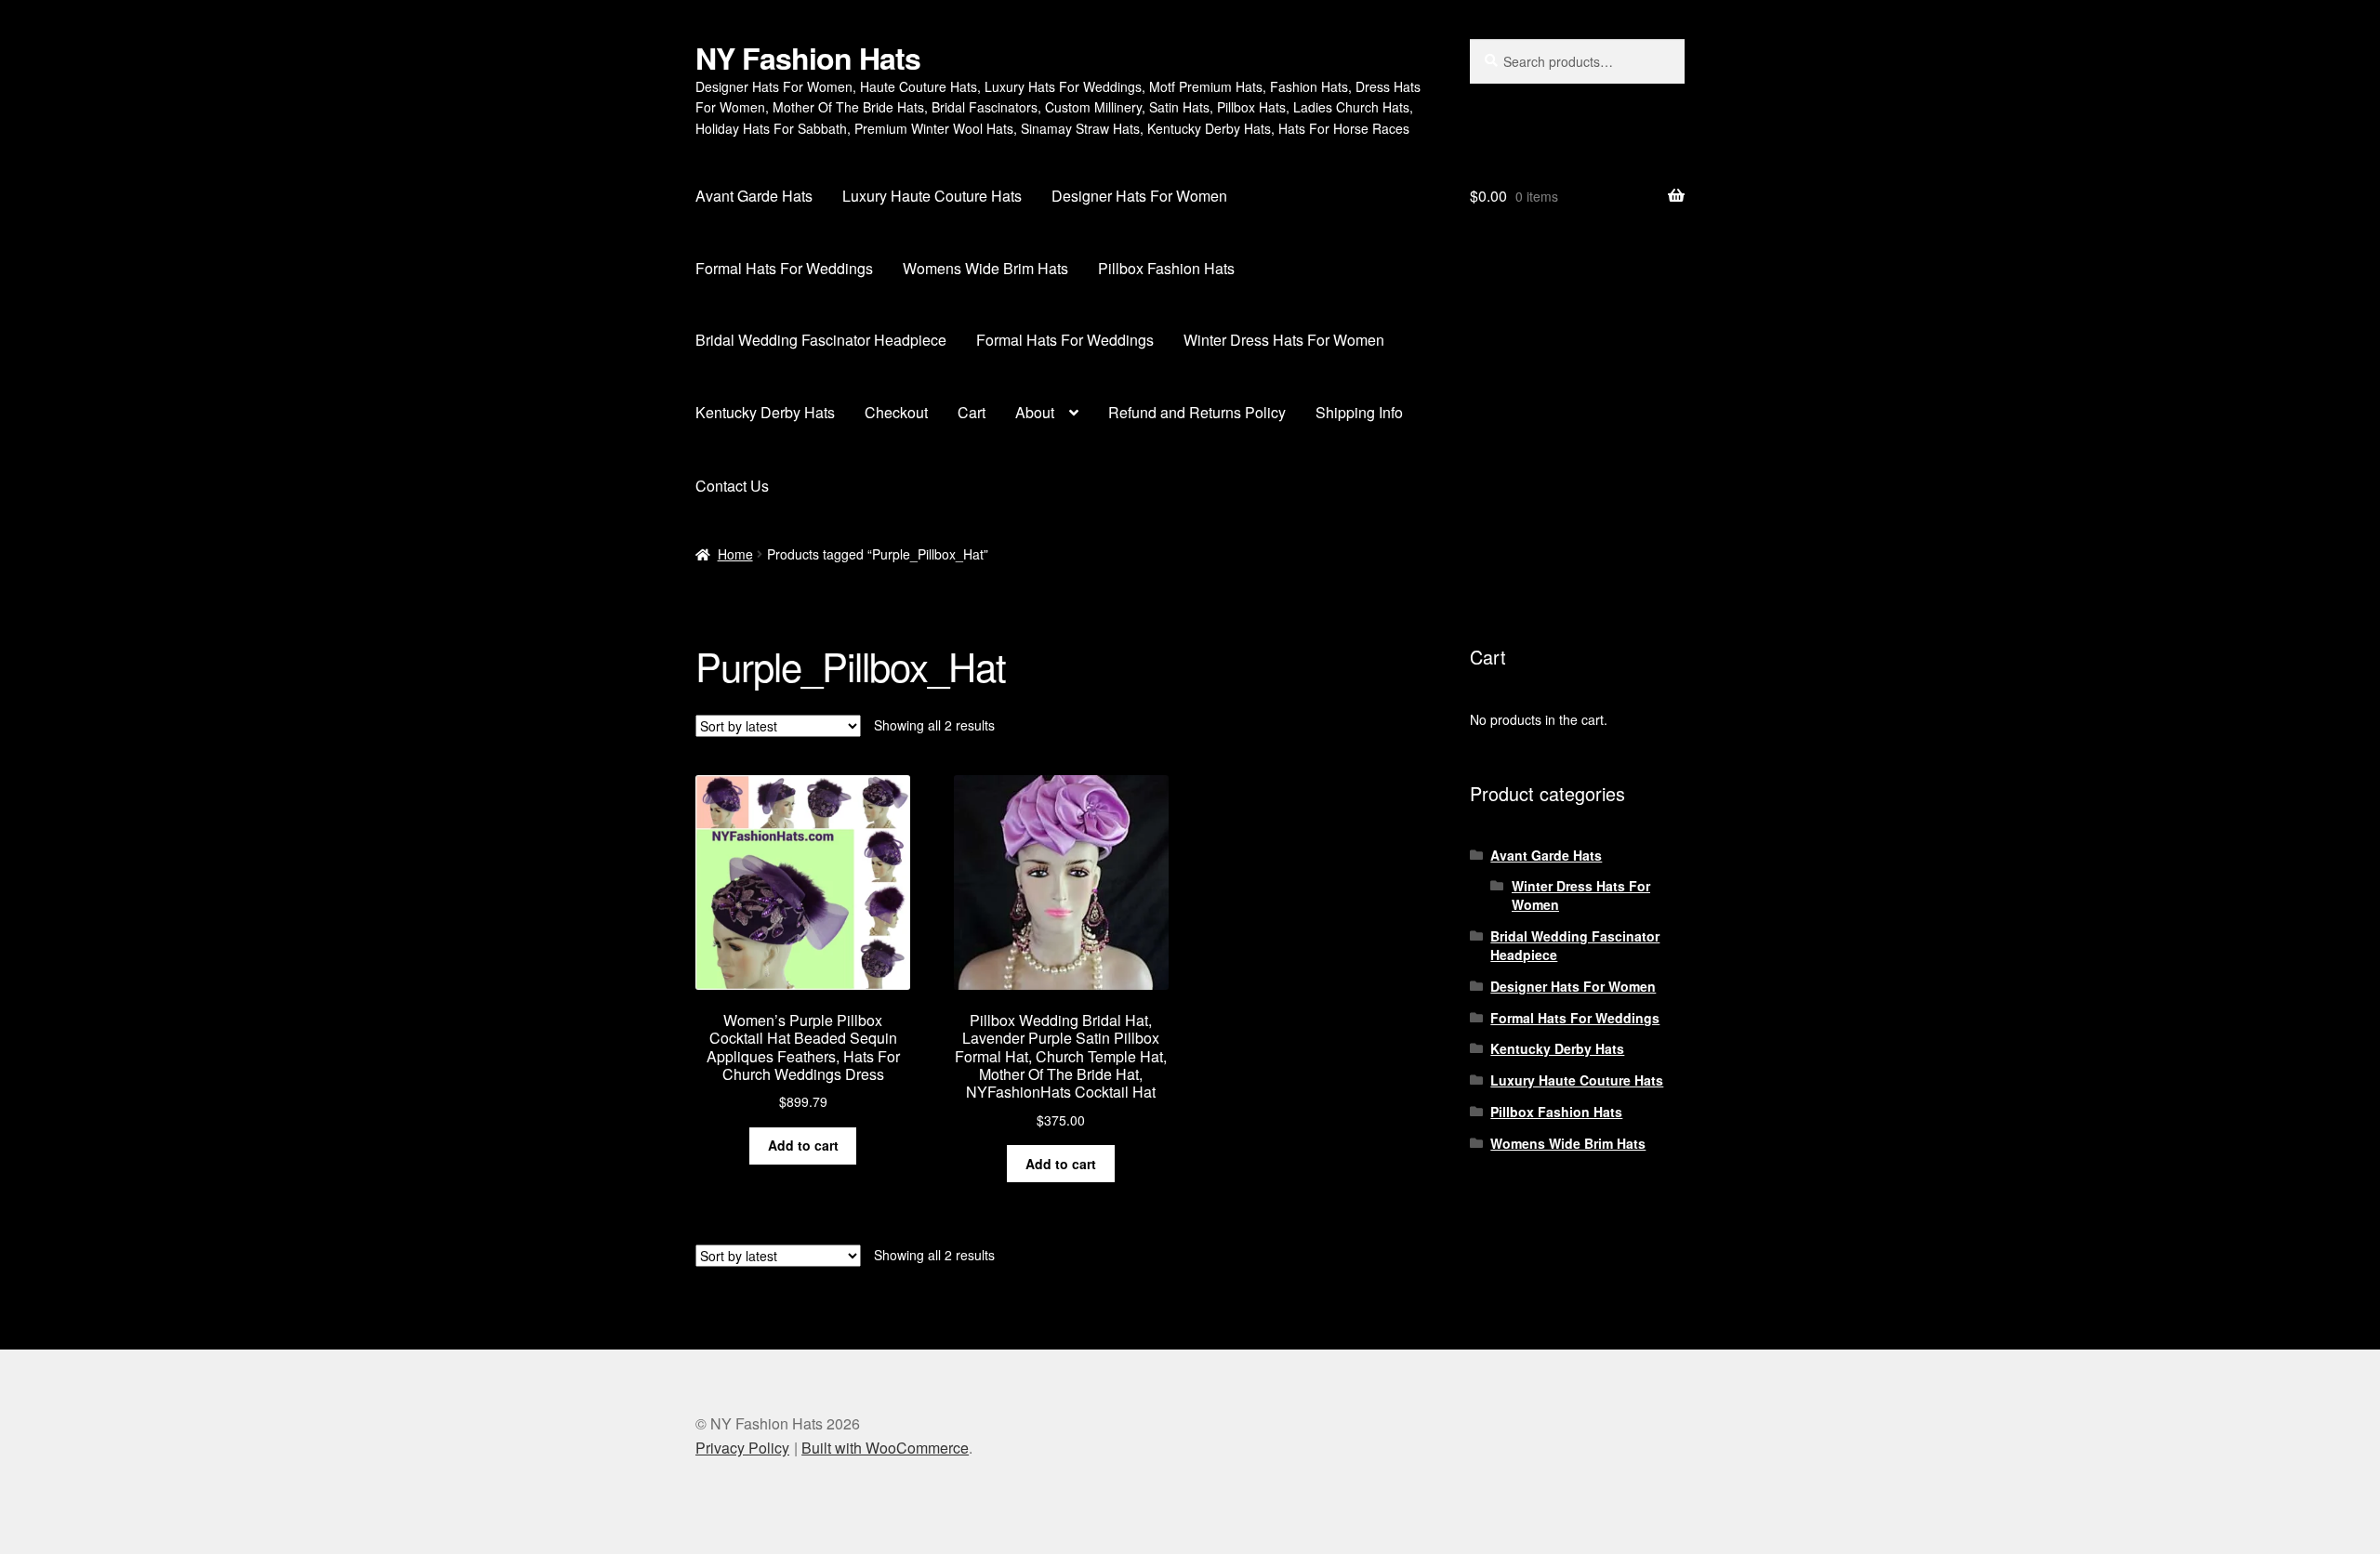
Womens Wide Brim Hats (985, 268)
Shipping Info (1359, 412)
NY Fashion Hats (808, 58)
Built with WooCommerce (885, 1448)
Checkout (896, 412)
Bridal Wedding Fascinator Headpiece (821, 340)
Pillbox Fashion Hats (1166, 268)
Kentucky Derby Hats (765, 412)
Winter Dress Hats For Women (1284, 340)
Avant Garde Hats (754, 196)
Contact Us (732, 486)
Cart (972, 412)
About (1035, 412)
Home (735, 554)
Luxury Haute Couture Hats (932, 196)
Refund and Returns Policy (1197, 412)
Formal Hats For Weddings (784, 268)
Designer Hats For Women (1139, 196)
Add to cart (803, 1145)
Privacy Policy (742, 1448)
